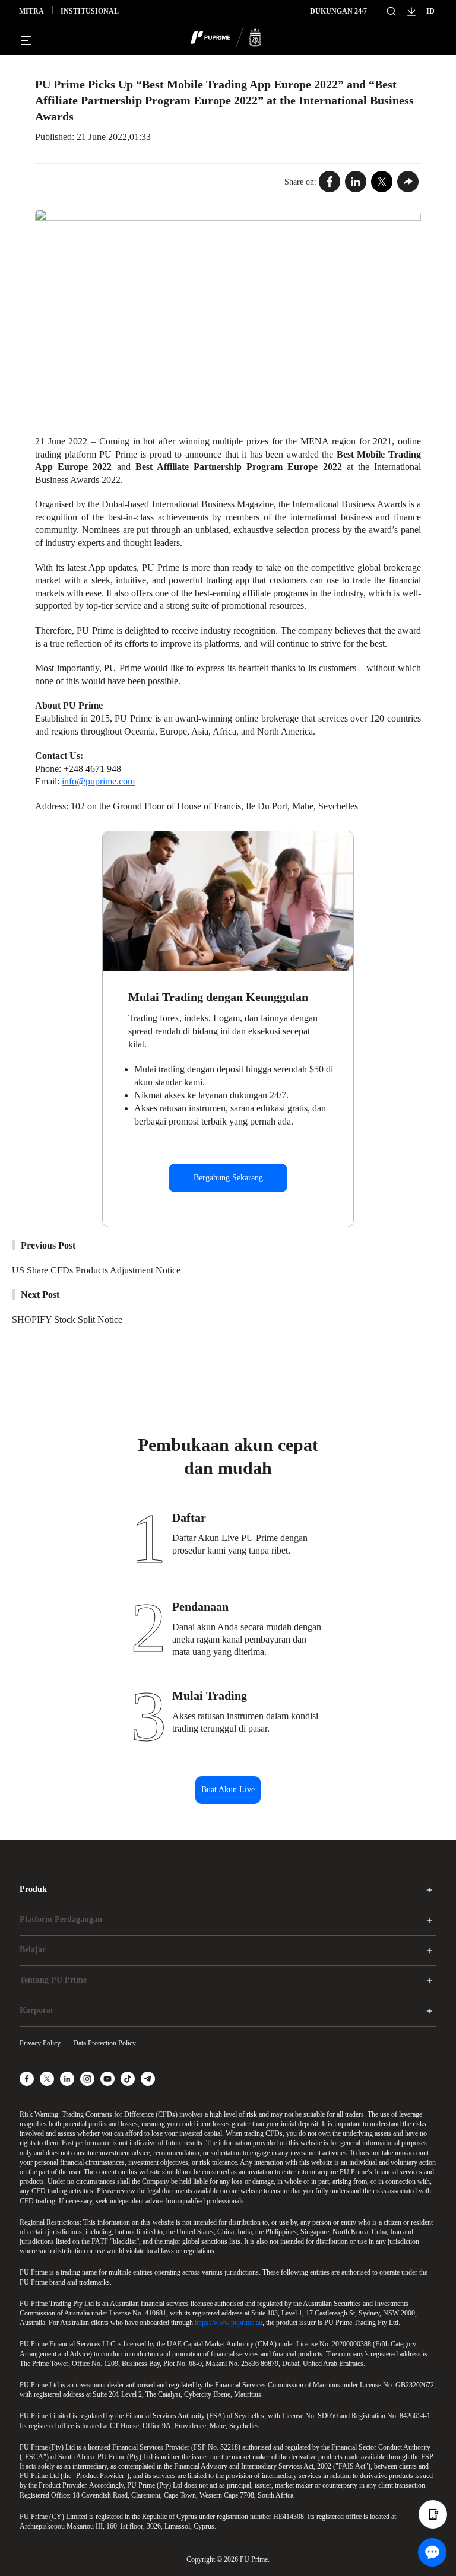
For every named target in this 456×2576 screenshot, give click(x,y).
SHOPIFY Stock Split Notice (67, 1319)
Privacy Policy (40, 2043)
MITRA (31, 11)
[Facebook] (330, 182)
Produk (33, 1889)
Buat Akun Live (228, 1789)
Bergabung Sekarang (228, 1178)
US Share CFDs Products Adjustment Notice (96, 1270)
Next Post (40, 1295)
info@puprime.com (98, 781)
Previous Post (48, 1245)
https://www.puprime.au (229, 2323)
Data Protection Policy (104, 2043)
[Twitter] (382, 182)
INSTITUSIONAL (90, 11)
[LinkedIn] (356, 182)
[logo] (235, 39)
